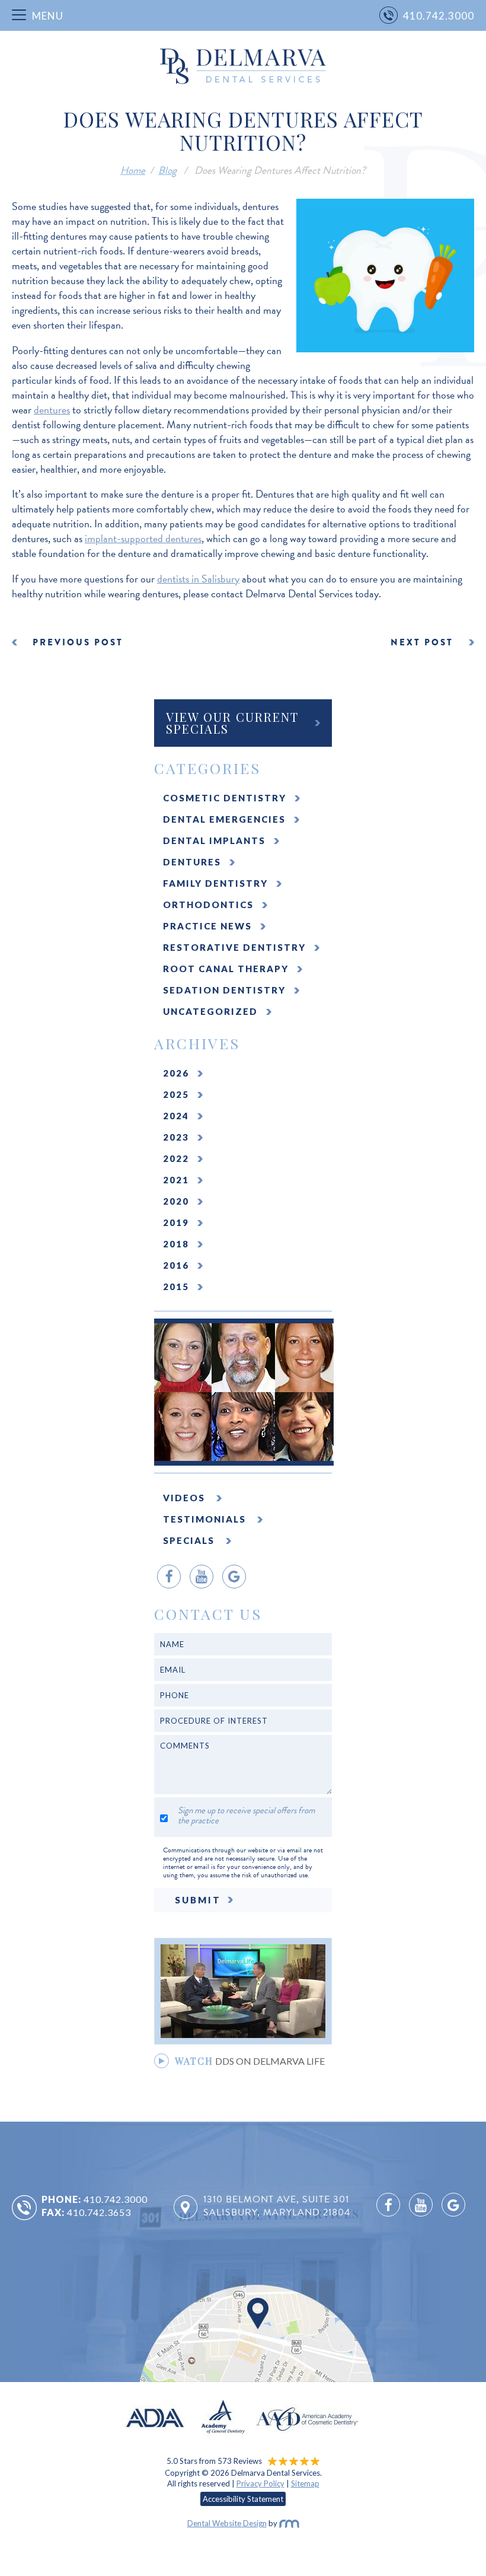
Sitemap (305, 2483)
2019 (176, 1222)
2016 (176, 1265)
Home (133, 170)
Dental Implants (214, 840)
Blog (167, 170)
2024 (176, 1116)
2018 (176, 1244)
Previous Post (78, 642)
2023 (176, 1137)
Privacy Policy (260, 2483)
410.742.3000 (116, 2199)
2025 (176, 1094)
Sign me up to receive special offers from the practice (246, 1816)
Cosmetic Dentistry (225, 798)
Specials (190, 1540)
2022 (176, 1158)
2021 (176, 1180)
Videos (186, 1498)
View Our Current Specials (232, 723)
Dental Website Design (227, 2523)
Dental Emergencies (224, 819)
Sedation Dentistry (224, 990)
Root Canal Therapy (226, 969)
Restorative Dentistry (234, 947)
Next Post (422, 642)
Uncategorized (210, 1011)
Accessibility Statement (243, 2499)
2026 (176, 1073)
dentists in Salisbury (198, 579)
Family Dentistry (215, 883)
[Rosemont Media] (289, 2523)
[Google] (234, 1577)
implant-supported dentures (143, 538)
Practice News (207, 926)
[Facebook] (169, 1577)
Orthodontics (208, 905)
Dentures (192, 862)
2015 (176, 1287)
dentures (52, 410)
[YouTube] (202, 1577)
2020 (176, 1201)
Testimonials (206, 1519)
